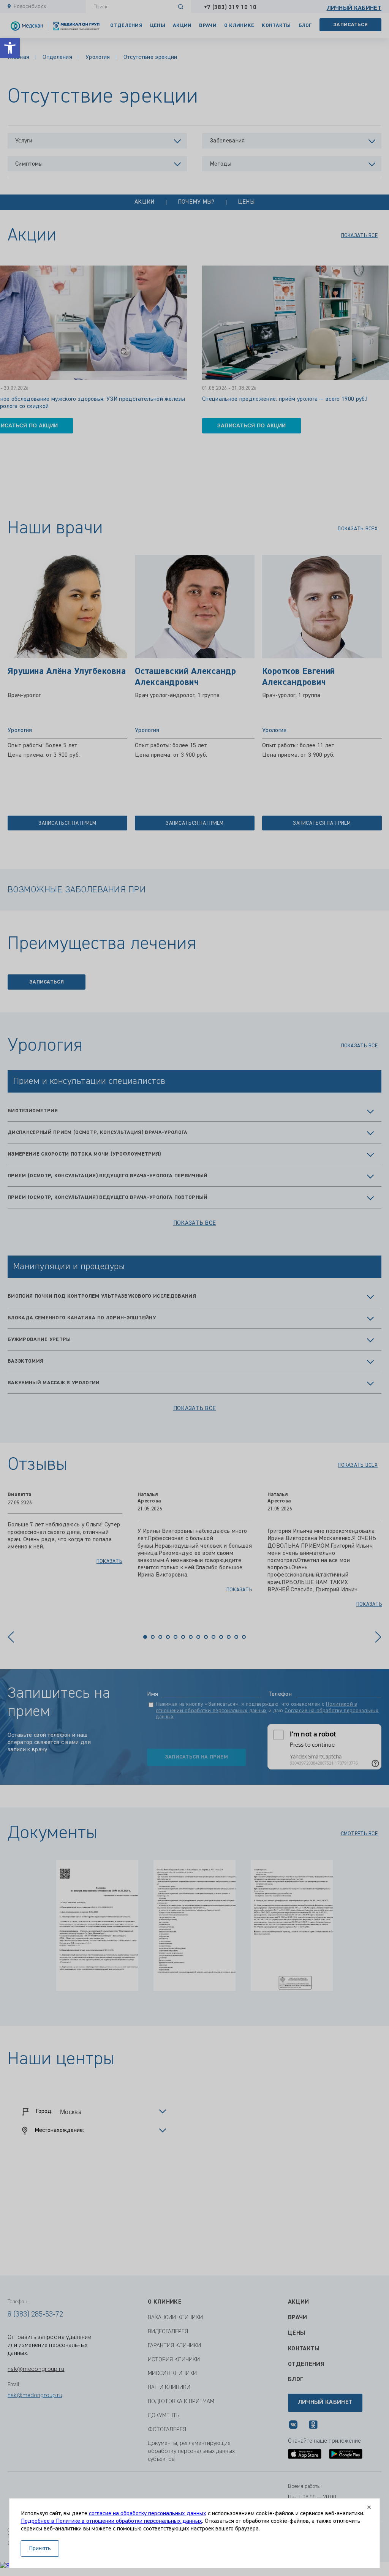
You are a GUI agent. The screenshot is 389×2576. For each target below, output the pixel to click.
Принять (40, 2549)
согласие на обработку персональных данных (148, 2514)
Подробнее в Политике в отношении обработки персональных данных (111, 2521)
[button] (10, 48)
